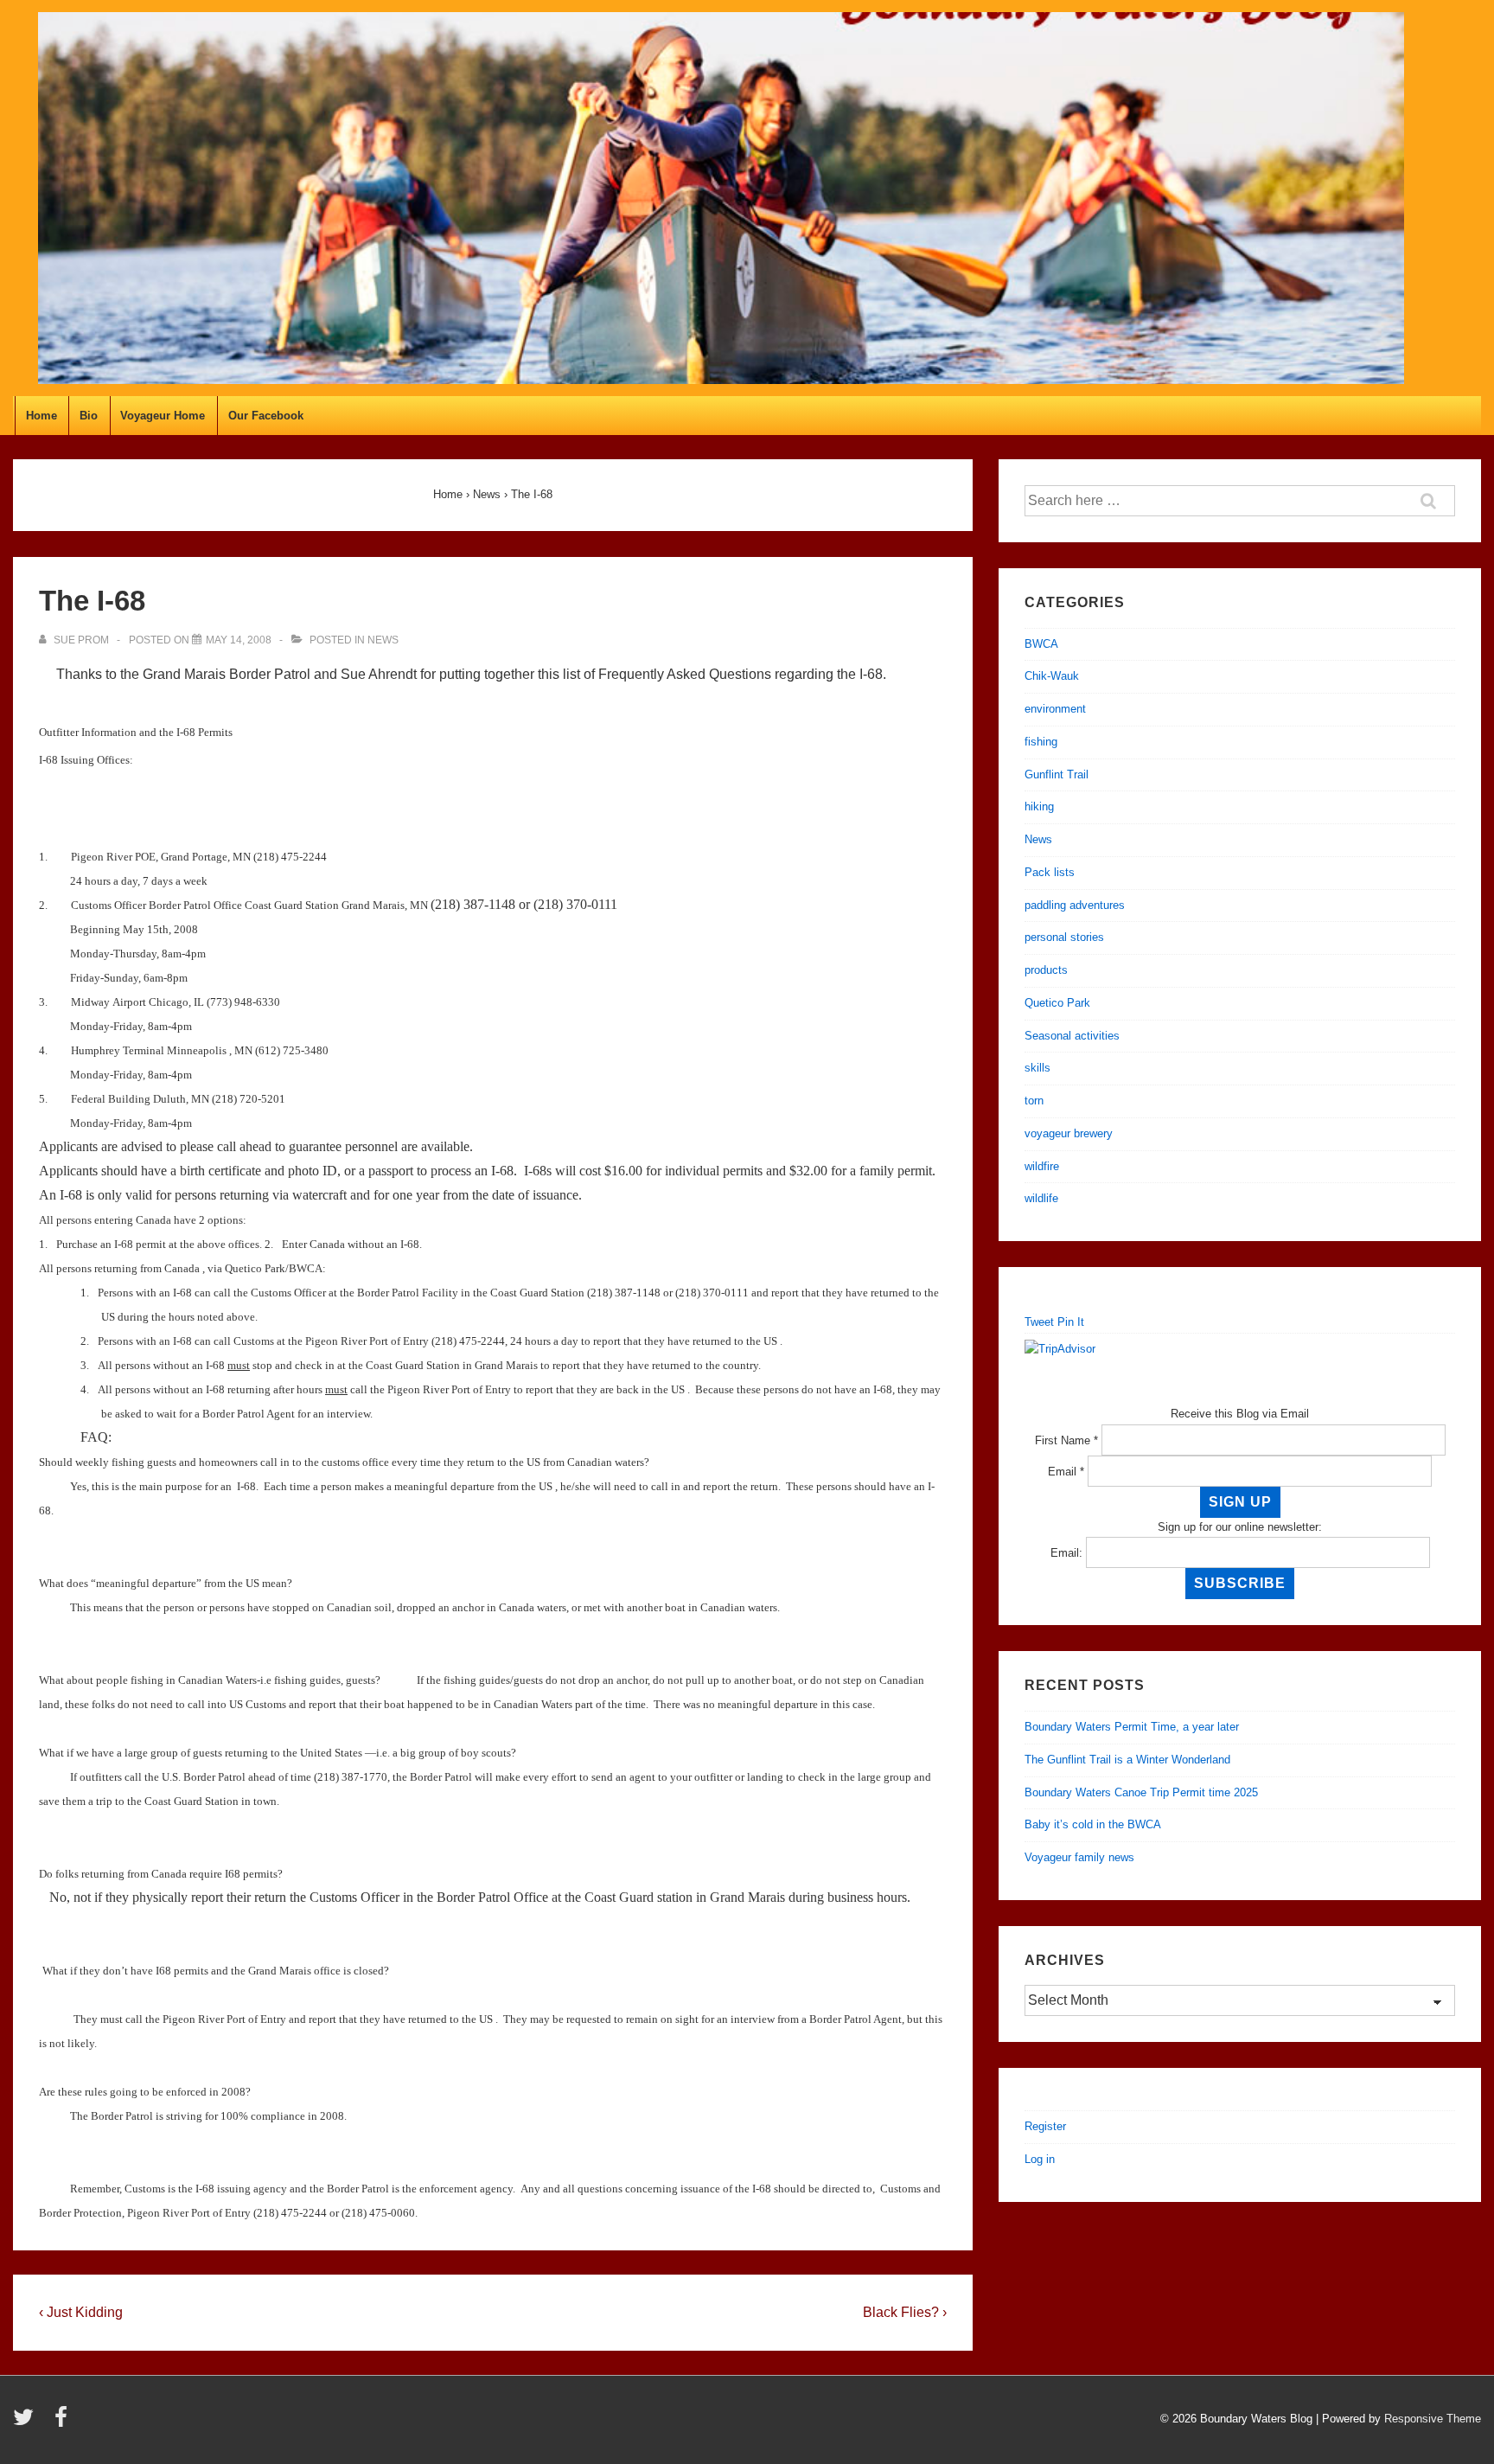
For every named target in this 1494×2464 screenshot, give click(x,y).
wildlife (1041, 1198)
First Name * (1066, 1440)
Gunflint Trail (1057, 774)
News (383, 640)
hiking (1039, 806)
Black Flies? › (905, 2312)
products (1046, 970)
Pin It (1071, 1322)
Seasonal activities (1072, 1036)
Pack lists (1050, 872)
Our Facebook (266, 416)
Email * (1066, 1472)
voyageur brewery (1069, 1133)
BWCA (1041, 644)
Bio (89, 416)
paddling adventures (1075, 905)
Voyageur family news (1079, 1857)
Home (41, 416)
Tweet (1039, 1322)
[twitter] (27, 2423)
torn (1034, 1101)
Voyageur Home (163, 416)
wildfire (1042, 1166)
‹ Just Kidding (81, 2312)
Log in (1040, 2159)
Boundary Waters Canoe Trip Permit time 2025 (1141, 1792)
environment (1055, 709)
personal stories (1064, 937)
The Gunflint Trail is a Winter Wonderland (1127, 1760)
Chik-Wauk (1052, 676)
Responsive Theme (1433, 2419)
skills (1037, 1068)
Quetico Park (1057, 1003)
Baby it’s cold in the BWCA (1093, 1824)
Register (1045, 2126)
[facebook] (63, 2423)
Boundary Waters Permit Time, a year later (1132, 1727)
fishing (1041, 742)
